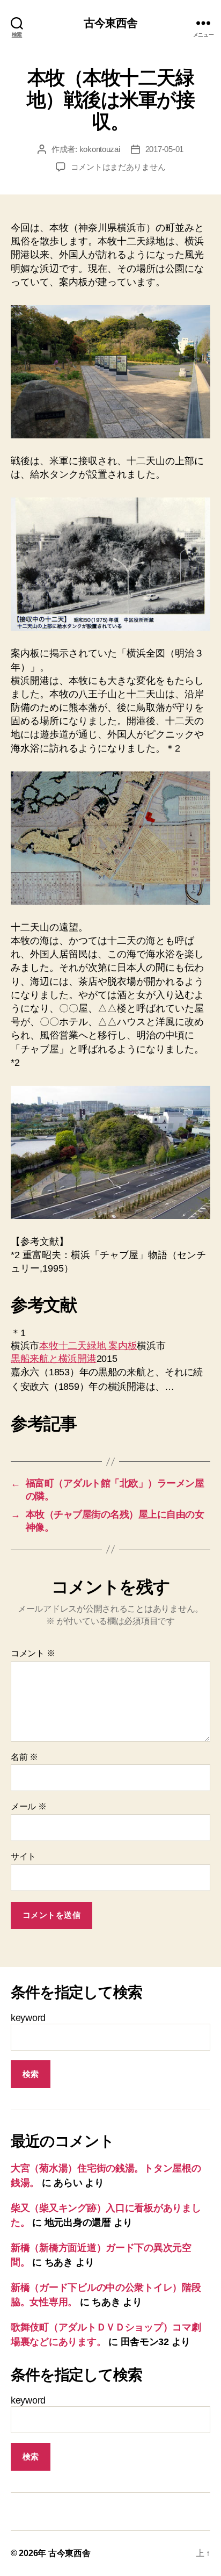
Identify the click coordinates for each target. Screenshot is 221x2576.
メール (29, 1806)
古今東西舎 (111, 23)
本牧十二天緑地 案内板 (88, 1346)
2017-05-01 (164, 149)
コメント (33, 1653)
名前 (24, 1757)
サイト (23, 1856)
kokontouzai (100, 149)
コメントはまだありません (118, 167)
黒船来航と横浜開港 (54, 1359)
